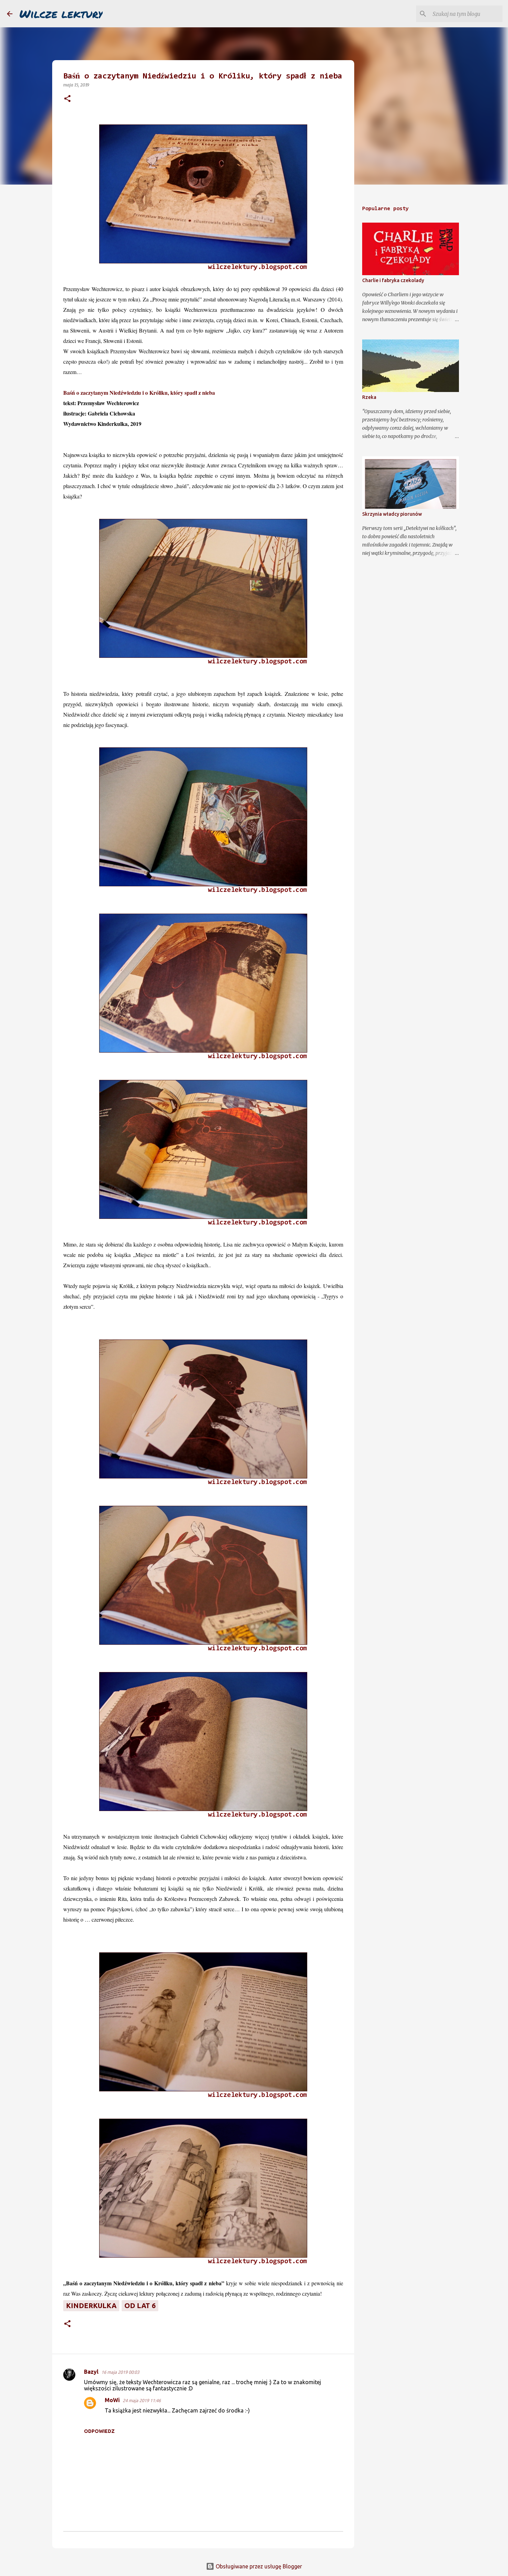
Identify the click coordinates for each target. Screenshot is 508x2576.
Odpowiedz (99, 2431)
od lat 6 (140, 2306)
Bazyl (91, 2372)
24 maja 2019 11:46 (142, 2400)
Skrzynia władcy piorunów (392, 514)
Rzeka (369, 397)
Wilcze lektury (61, 13)
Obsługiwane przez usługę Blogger (258, 2566)
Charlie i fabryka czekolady (393, 280)
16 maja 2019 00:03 (120, 2372)
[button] (67, 99)
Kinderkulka (91, 2306)
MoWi (112, 2400)
